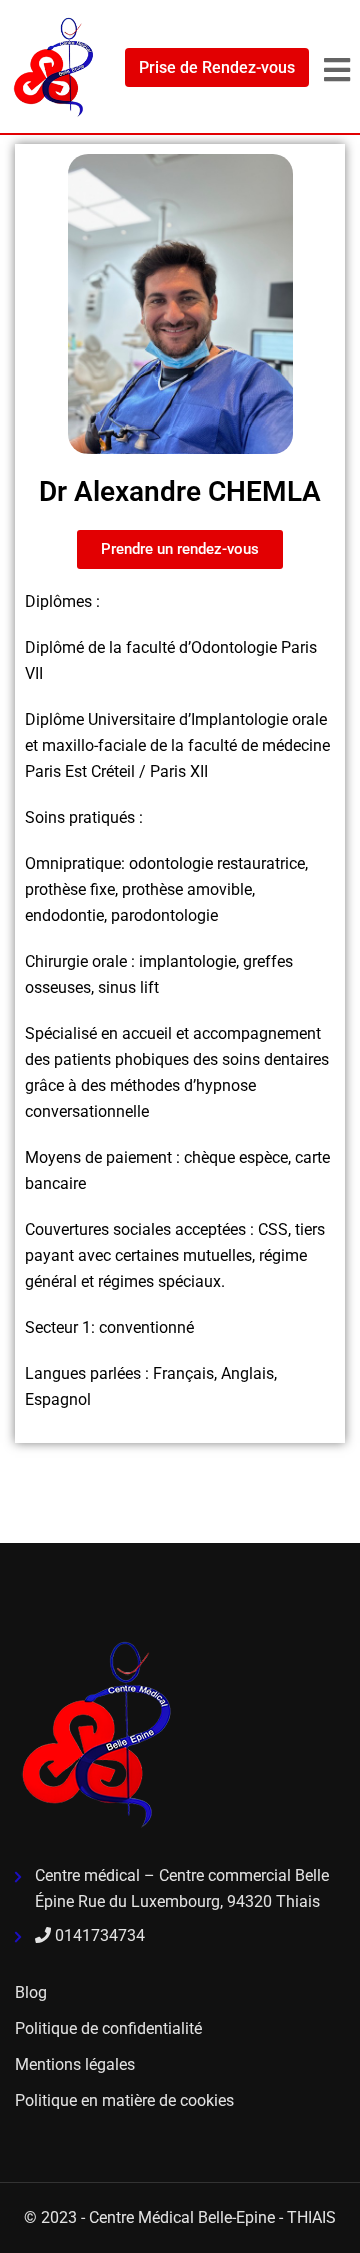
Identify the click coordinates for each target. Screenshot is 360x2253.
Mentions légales (75, 2064)
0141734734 (98, 1935)
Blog (31, 1992)
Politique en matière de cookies (124, 2100)
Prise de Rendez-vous (217, 67)
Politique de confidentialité (108, 2028)
